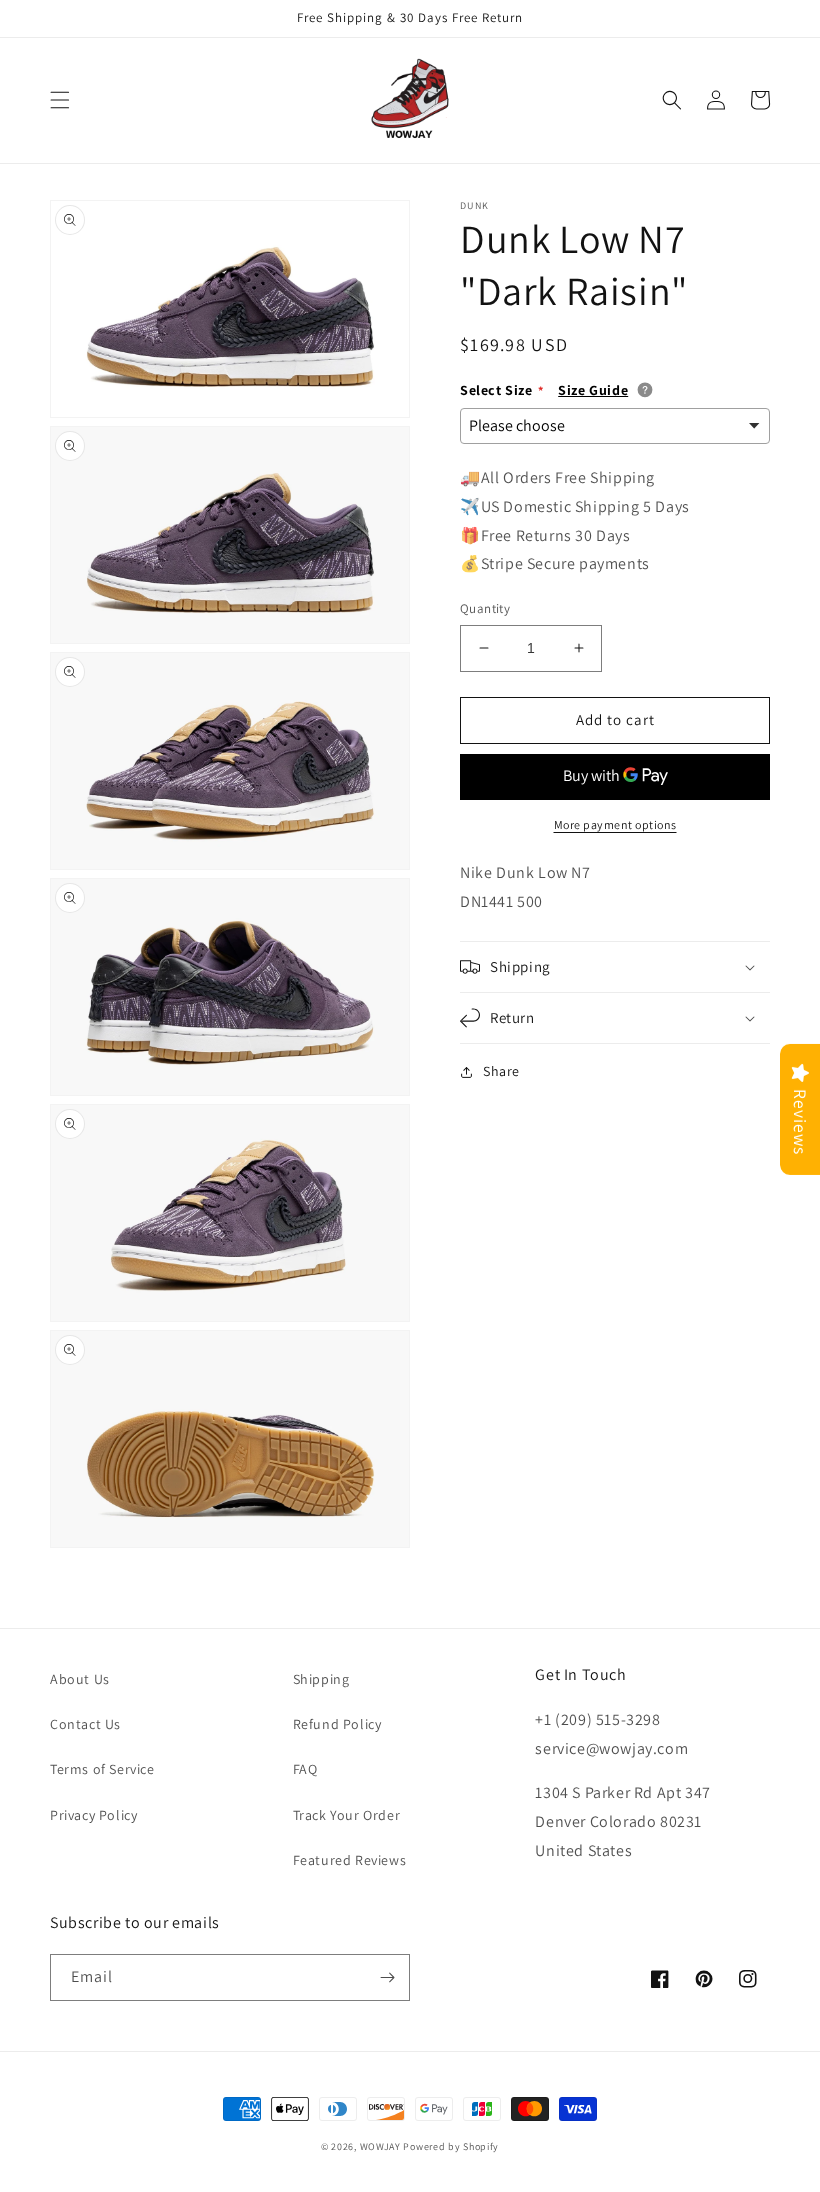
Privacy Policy (93, 1815)
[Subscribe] (387, 1977)
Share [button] (501, 1071)
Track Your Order (347, 1815)
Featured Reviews (350, 1860)
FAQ (305, 1769)
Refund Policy (337, 1724)
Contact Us (85, 1724)
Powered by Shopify (451, 2146)
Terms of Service (102, 1769)
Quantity (485, 608)
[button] (60, 100)
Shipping (321, 1679)
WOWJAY (380, 2146)
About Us (80, 1679)
